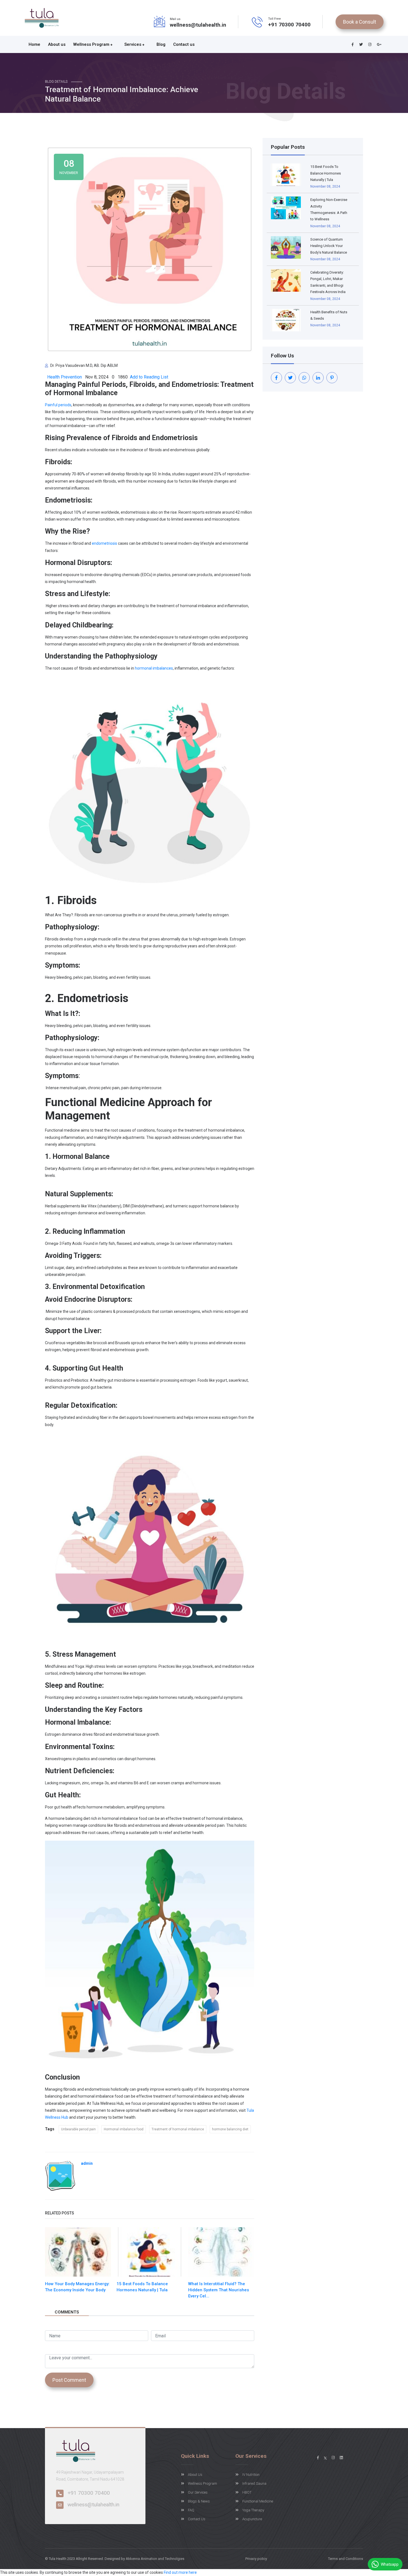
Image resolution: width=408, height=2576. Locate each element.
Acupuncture (252, 2519)
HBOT (247, 2492)
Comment (54, 2349)
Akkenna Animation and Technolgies (155, 2559)
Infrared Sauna (254, 2483)
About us (57, 44)
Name (51, 2325)
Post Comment (69, 2380)
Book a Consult (360, 22)
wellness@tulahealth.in (198, 25)
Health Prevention (64, 377)
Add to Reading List (148, 377)
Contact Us (197, 2519)
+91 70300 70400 (289, 25)
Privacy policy (256, 2559)
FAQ (191, 2510)
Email (156, 2325)
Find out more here (180, 2572)
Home (34, 44)
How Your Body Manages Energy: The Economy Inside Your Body (77, 2287)
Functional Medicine (258, 2501)
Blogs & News (199, 2501)
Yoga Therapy (253, 2510)
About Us (195, 2475)
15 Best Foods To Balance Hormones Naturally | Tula (142, 2287)
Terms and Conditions (346, 2559)
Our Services (198, 2492)
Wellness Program (92, 44)
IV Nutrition (251, 2475)
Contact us (184, 44)
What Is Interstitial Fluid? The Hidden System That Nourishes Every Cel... (219, 2290)
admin (87, 2163)
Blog (161, 44)
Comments (67, 2312)
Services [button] (133, 44)
